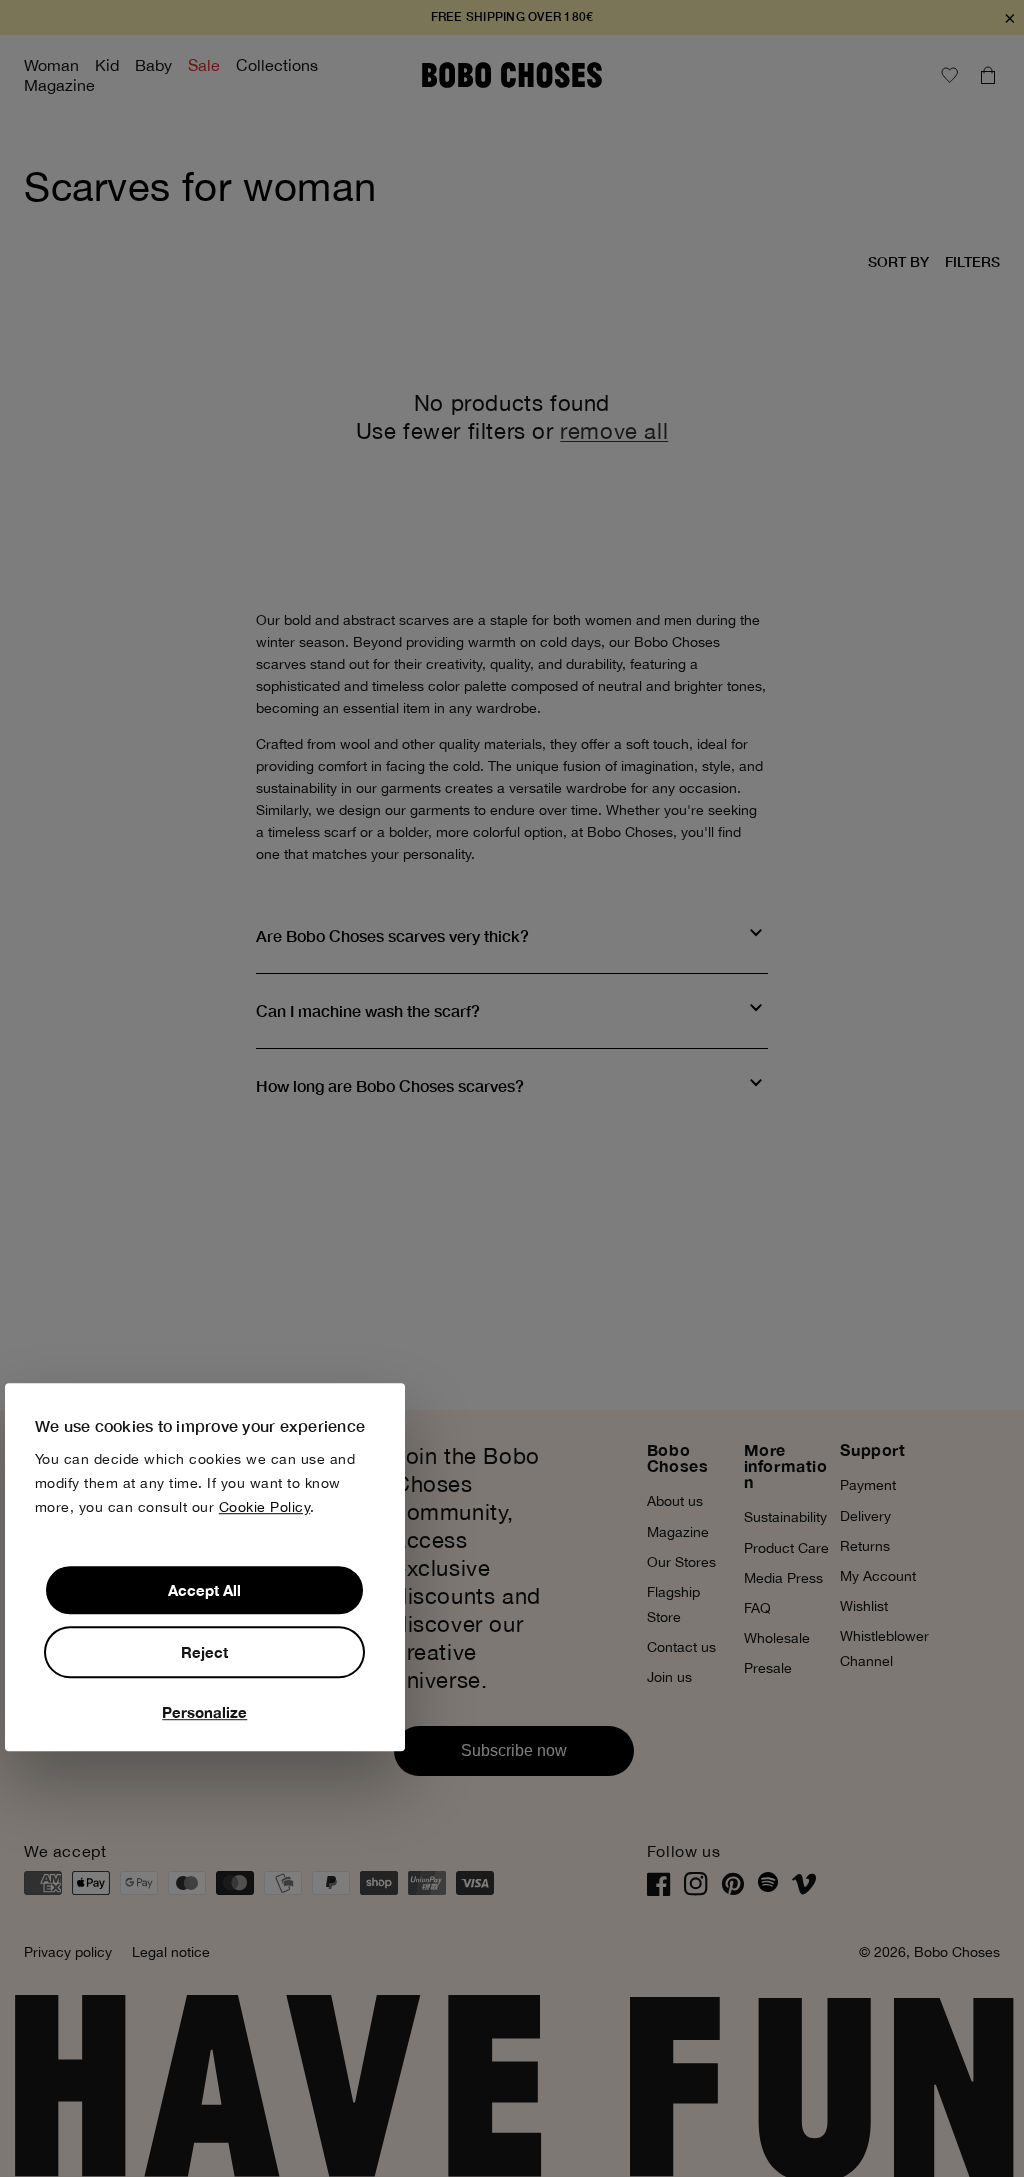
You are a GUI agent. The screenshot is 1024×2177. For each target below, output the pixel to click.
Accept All (204, 1590)
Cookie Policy (265, 1507)
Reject (204, 1652)
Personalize (204, 1712)
